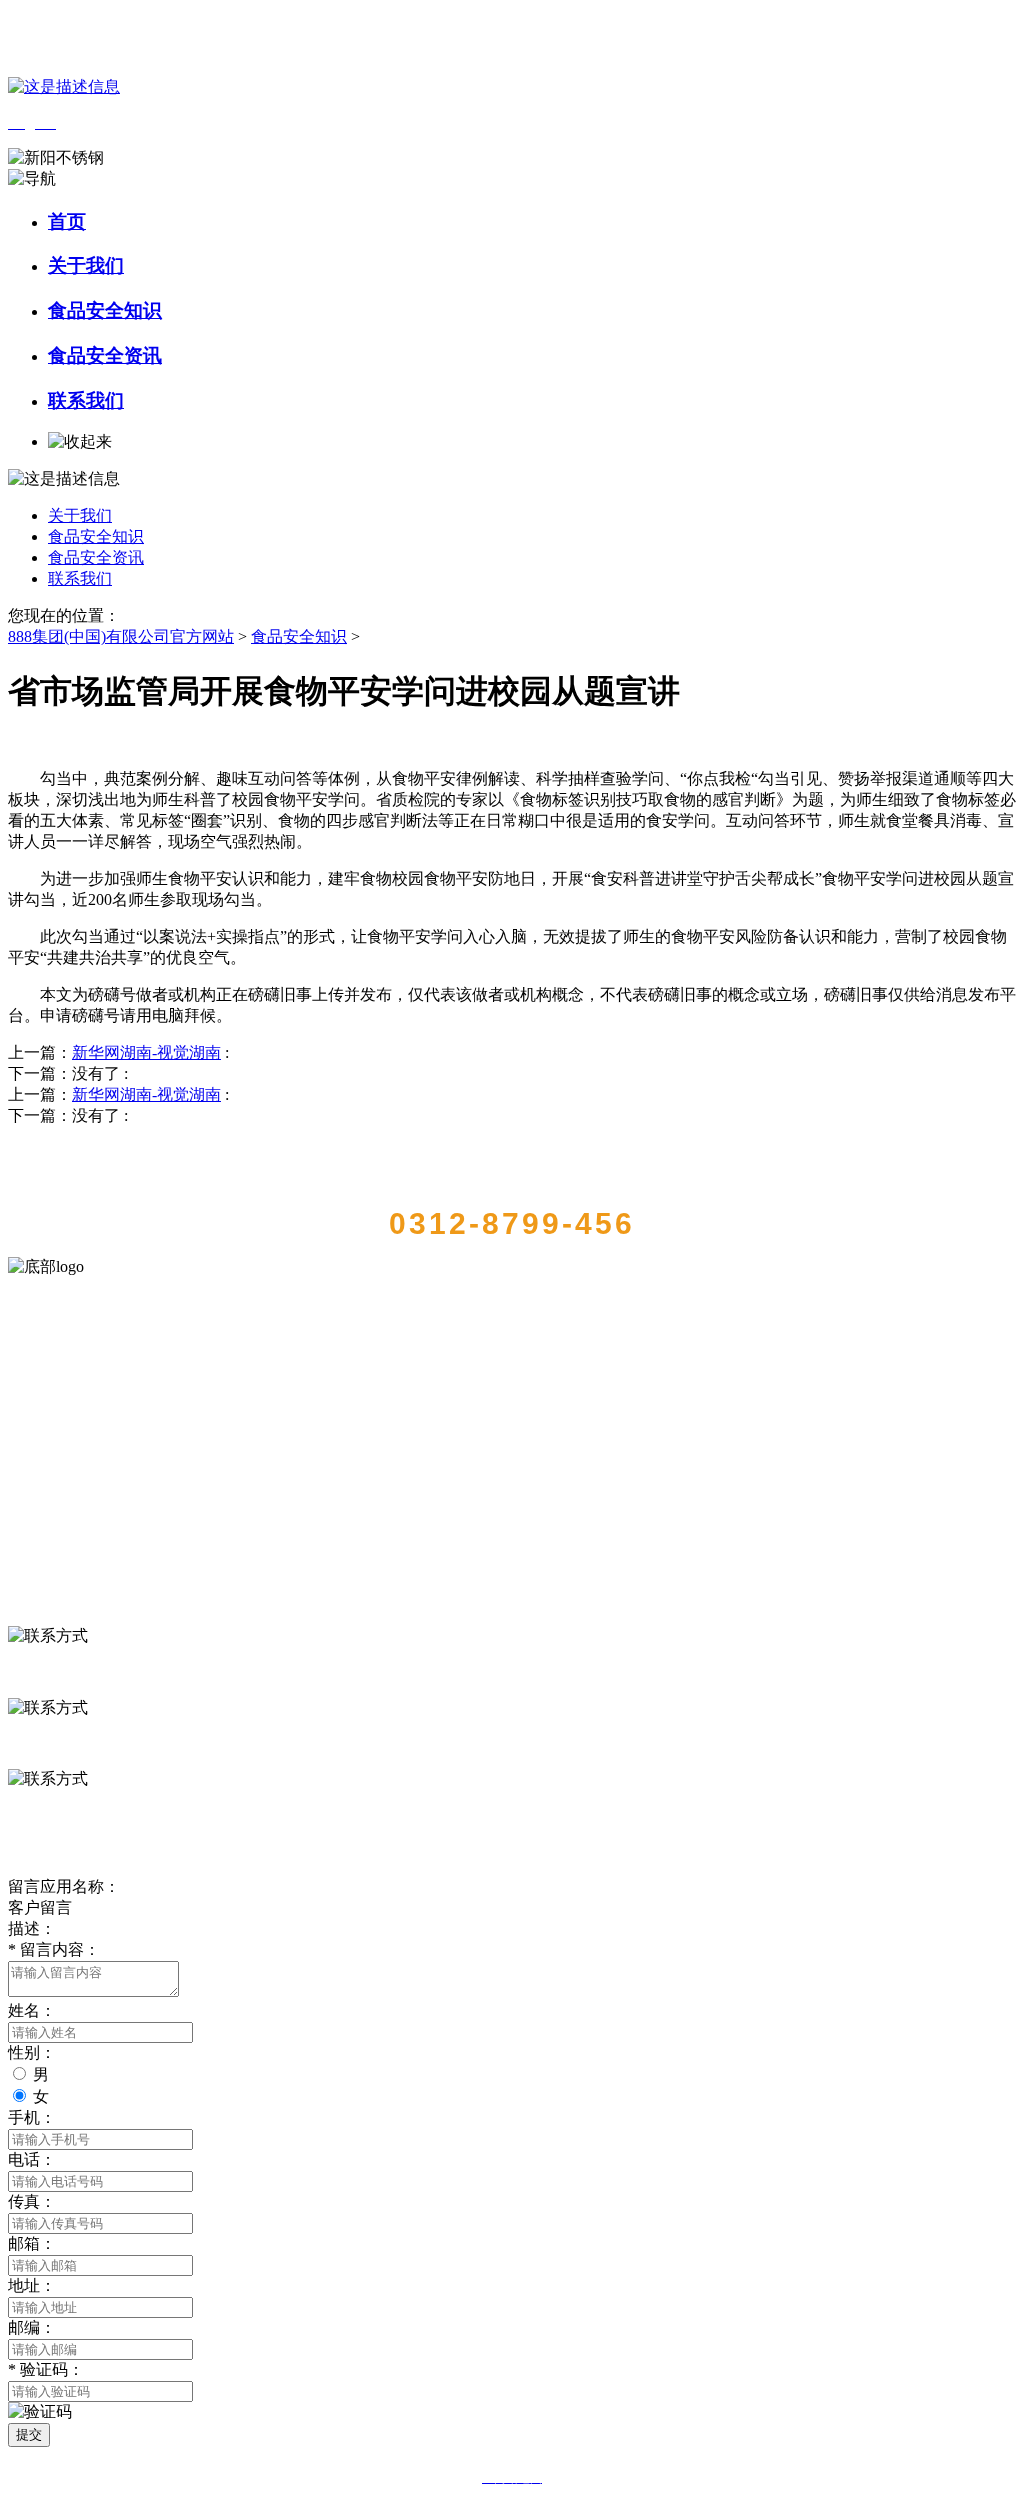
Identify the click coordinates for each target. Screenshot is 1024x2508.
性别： (32, 2052)
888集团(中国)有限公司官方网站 (121, 636)
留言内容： (54, 1949)
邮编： (32, 2327)
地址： (32, 2285)
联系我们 (86, 400)
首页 (67, 221)
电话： (32, 2159)
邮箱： (32, 2243)
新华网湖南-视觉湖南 (146, 1052)
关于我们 (86, 265)
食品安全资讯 (105, 355)
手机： (32, 2117)
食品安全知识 (105, 310)
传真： (32, 2201)
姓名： (32, 2010)
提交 (29, 2434)
